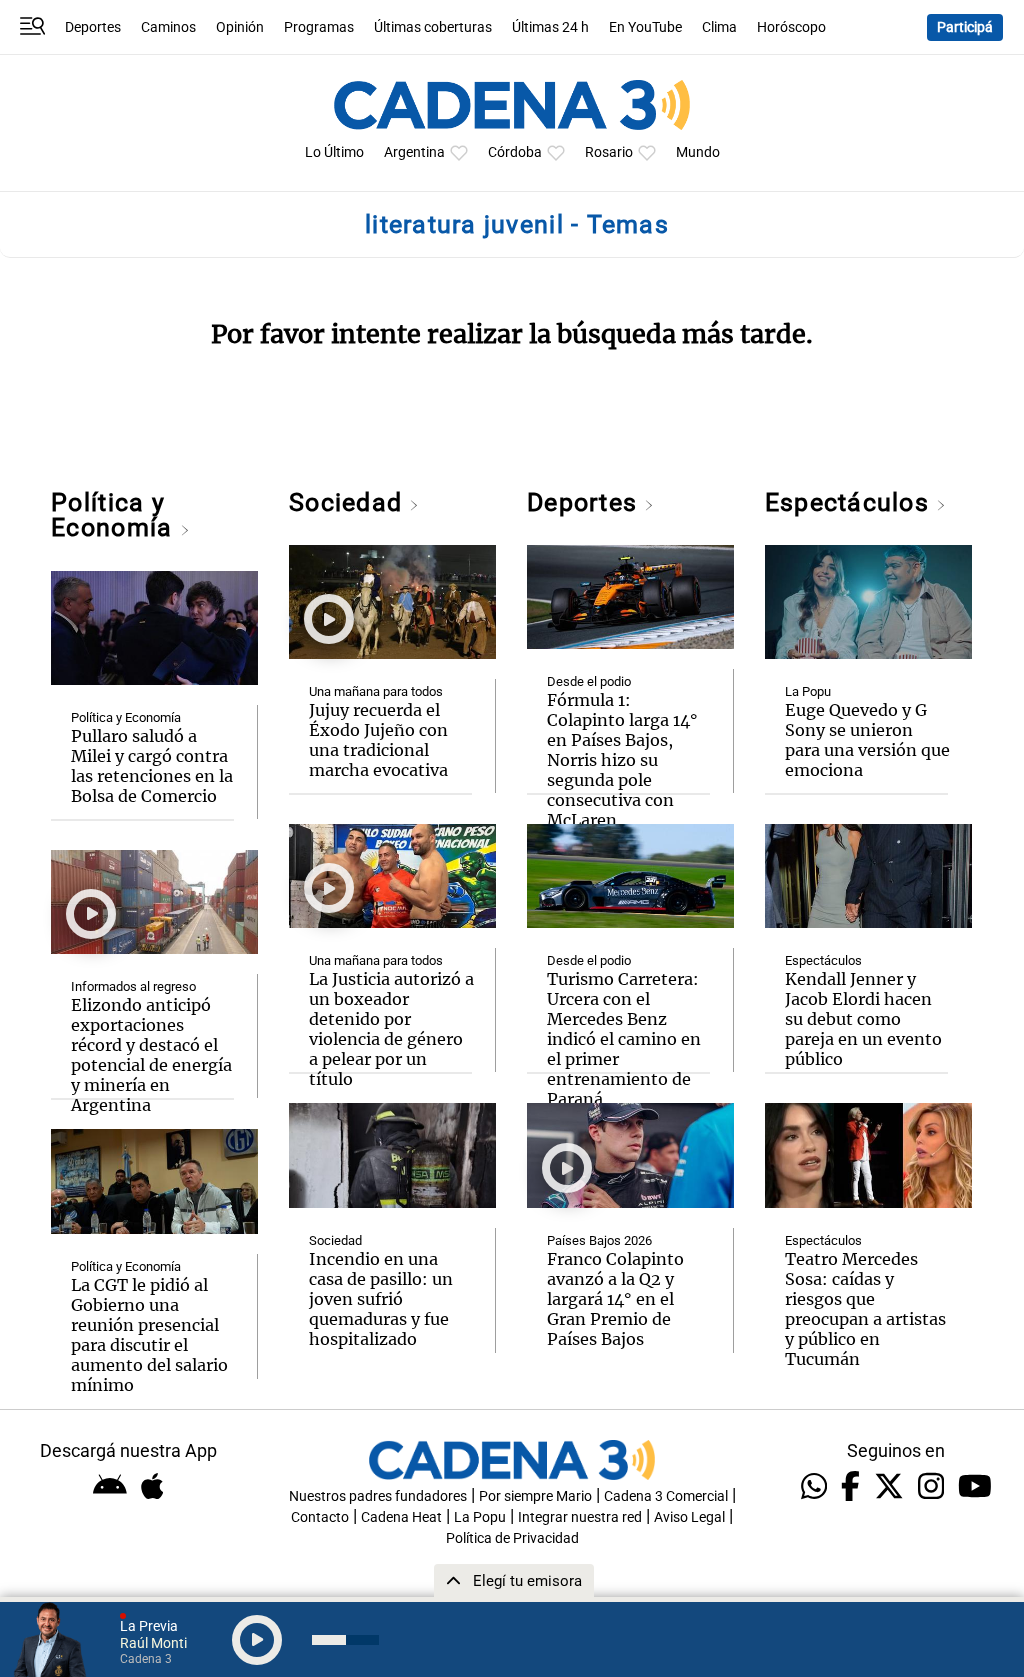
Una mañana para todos (376, 691)
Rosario (609, 152)
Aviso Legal (689, 1517)
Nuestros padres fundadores (378, 1496)
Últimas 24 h (550, 27)
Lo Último (334, 152)
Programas (319, 27)
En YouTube (645, 27)
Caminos (168, 27)
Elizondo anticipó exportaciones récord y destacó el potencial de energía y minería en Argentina (151, 1055)
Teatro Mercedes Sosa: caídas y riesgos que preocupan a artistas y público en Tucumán (865, 1309)
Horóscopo (791, 27)
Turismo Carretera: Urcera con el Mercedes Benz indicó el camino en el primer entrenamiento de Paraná (624, 1039)
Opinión (240, 27)
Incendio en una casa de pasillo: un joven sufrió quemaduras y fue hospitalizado (381, 1299)
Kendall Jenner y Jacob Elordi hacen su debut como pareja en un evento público (863, 1019)
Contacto (320, 1517)
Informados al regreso (133, 986)
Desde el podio (589, 681)
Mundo (698, 152)
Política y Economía (115, 515)
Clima (719, 27)
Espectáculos (850, 502)
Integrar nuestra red (580, 1517)
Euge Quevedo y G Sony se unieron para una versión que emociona (867, 740)
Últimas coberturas (433, 27)
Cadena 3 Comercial (666, 1496)
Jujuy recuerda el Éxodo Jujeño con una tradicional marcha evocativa (378, 740)
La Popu (808, 691)
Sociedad (349, 502)
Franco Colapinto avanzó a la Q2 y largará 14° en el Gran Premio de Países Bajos (615, 1299)
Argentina (414, 152)
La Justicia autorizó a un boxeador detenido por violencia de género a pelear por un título (391, 1029)
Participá (965, 27)
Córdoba (515, 152)
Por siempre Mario (535, 1496)
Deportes (93, 27)
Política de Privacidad (512, 1538)
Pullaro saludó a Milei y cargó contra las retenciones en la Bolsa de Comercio (152, 766)
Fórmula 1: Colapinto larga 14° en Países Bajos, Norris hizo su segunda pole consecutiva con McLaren (622, 760)
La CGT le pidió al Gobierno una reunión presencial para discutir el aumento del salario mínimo (149, 1335)
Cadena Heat (401, 1517)
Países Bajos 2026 (599, 1240)
